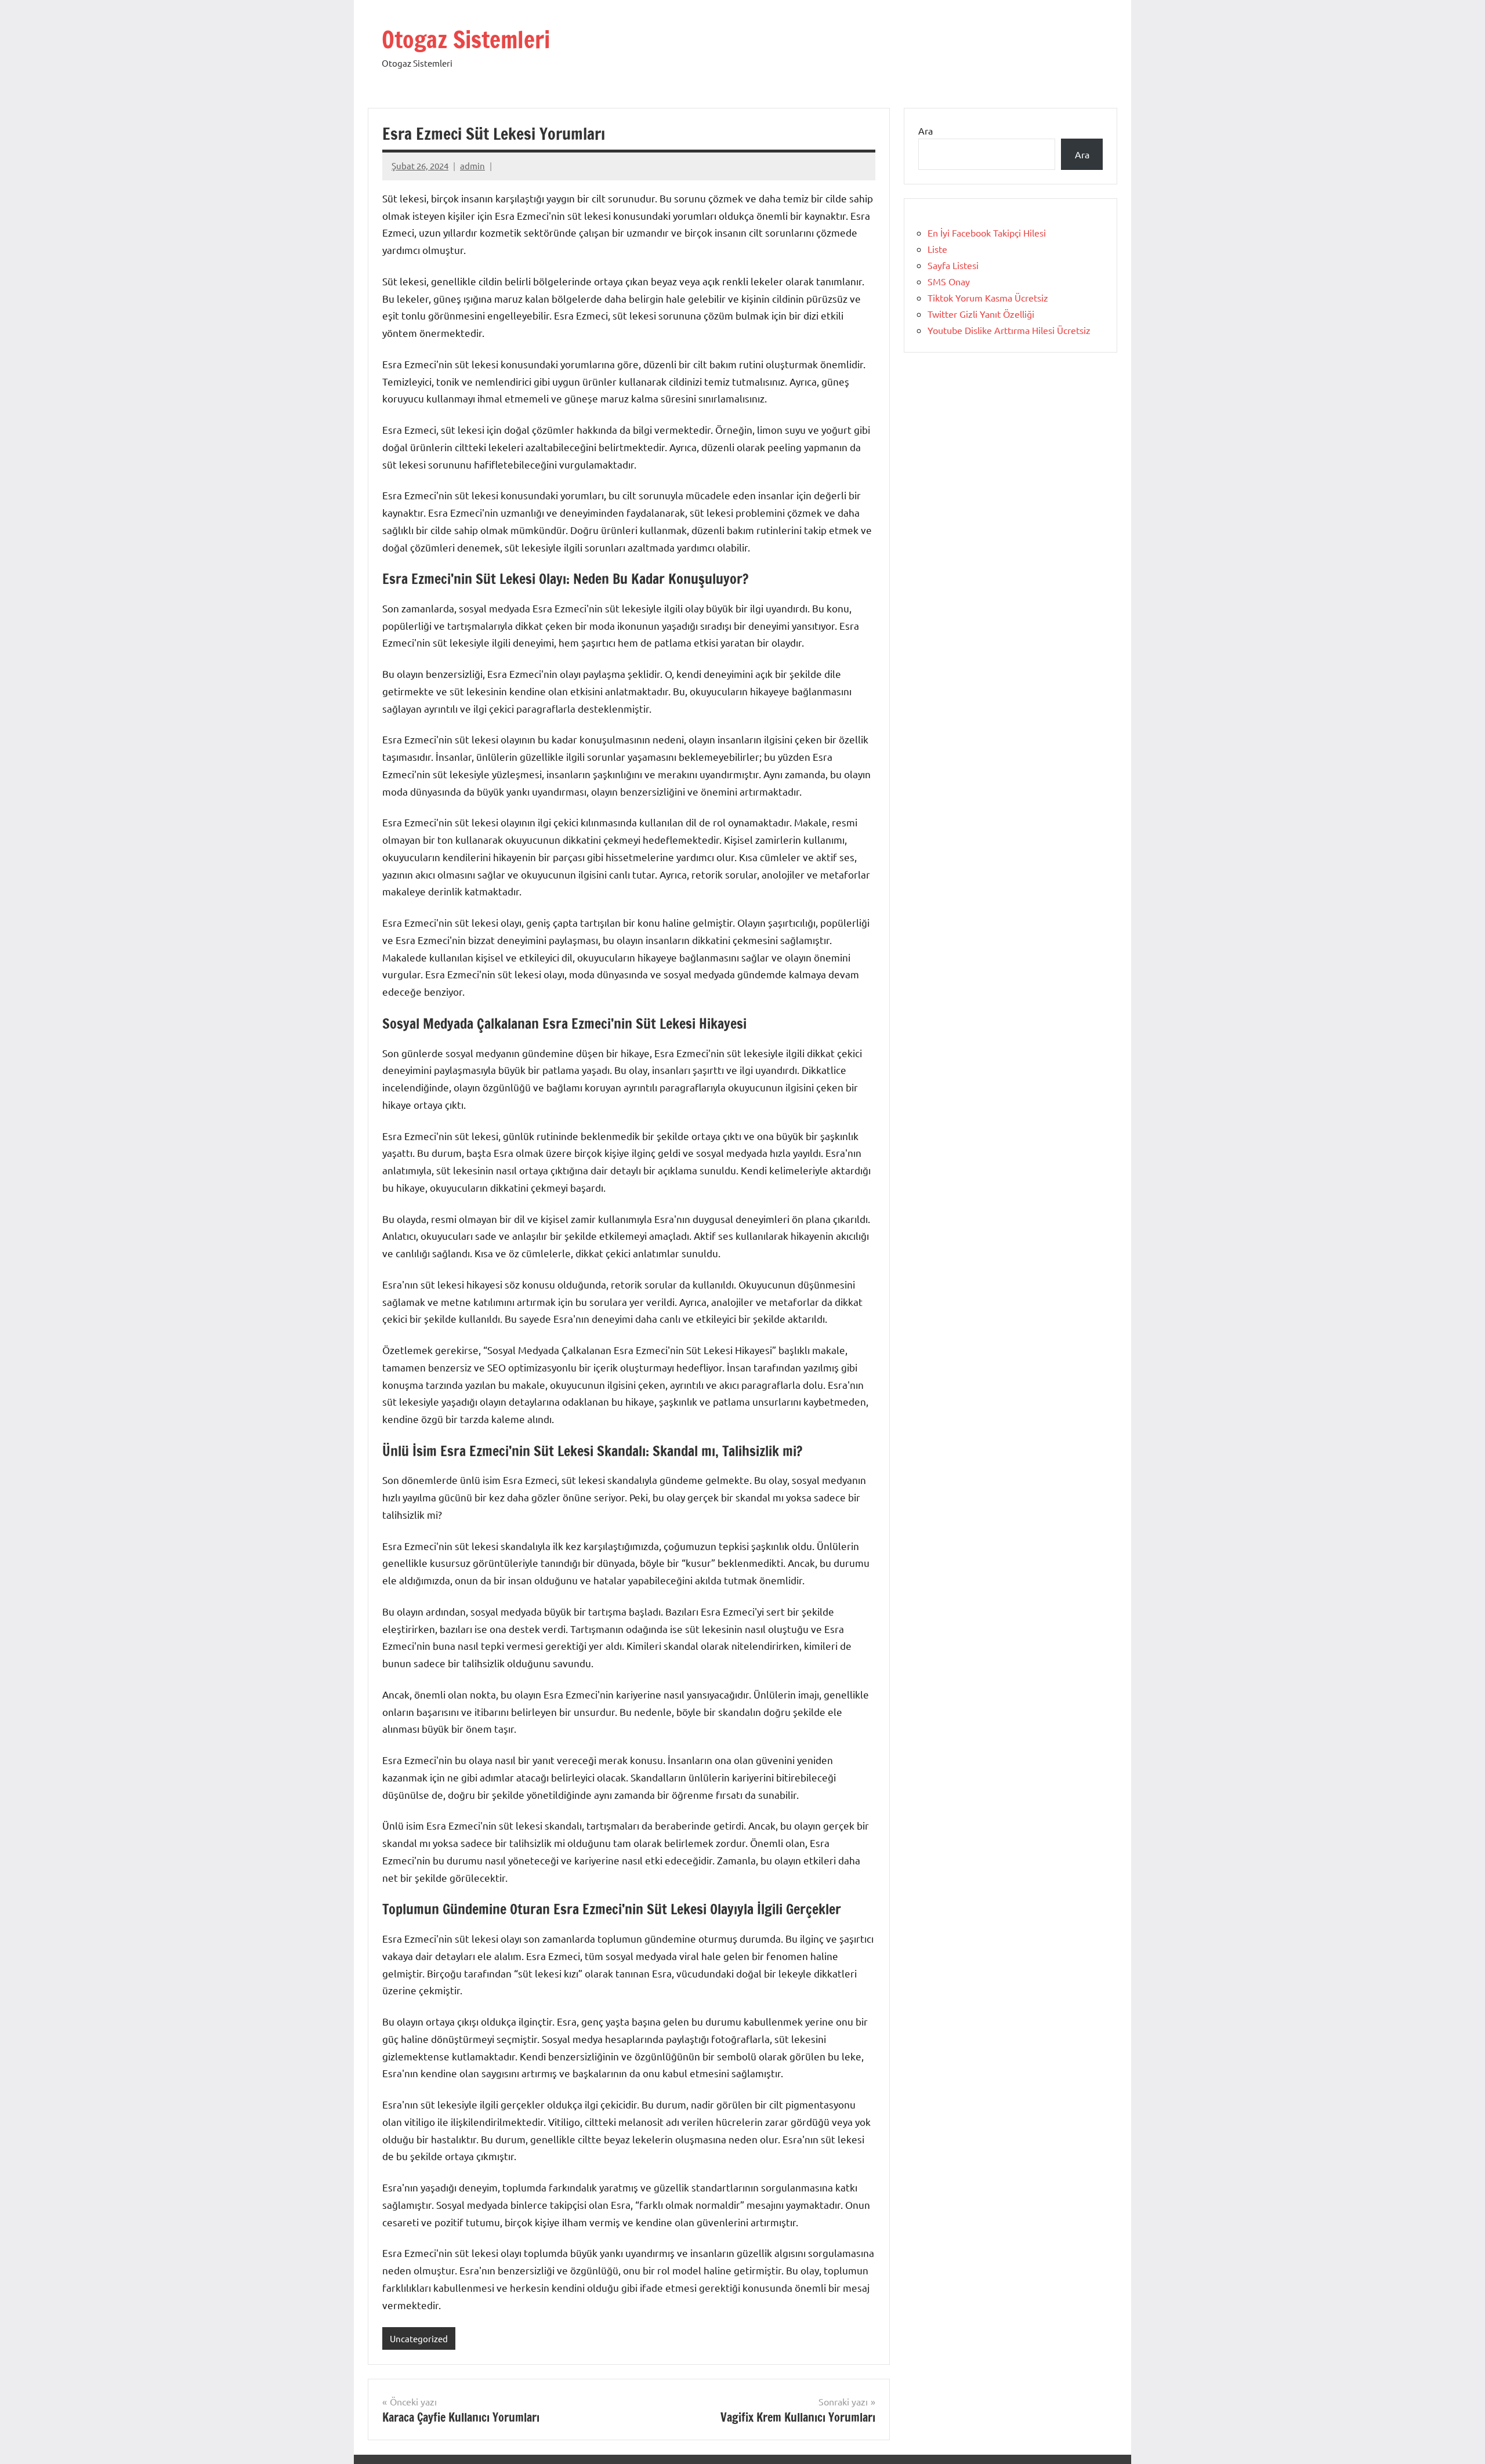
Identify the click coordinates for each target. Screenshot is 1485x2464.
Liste (937, 249)
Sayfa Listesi (953, 265)
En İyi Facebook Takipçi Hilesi (987, 233)
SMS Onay (949, 281)
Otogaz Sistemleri (466, 39)
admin (472, 166)
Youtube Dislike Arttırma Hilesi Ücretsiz (1009, 330)
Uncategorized (419, 2338)
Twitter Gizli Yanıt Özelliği (981, 314)
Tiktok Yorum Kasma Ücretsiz (988, 297)
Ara (926, 130)
